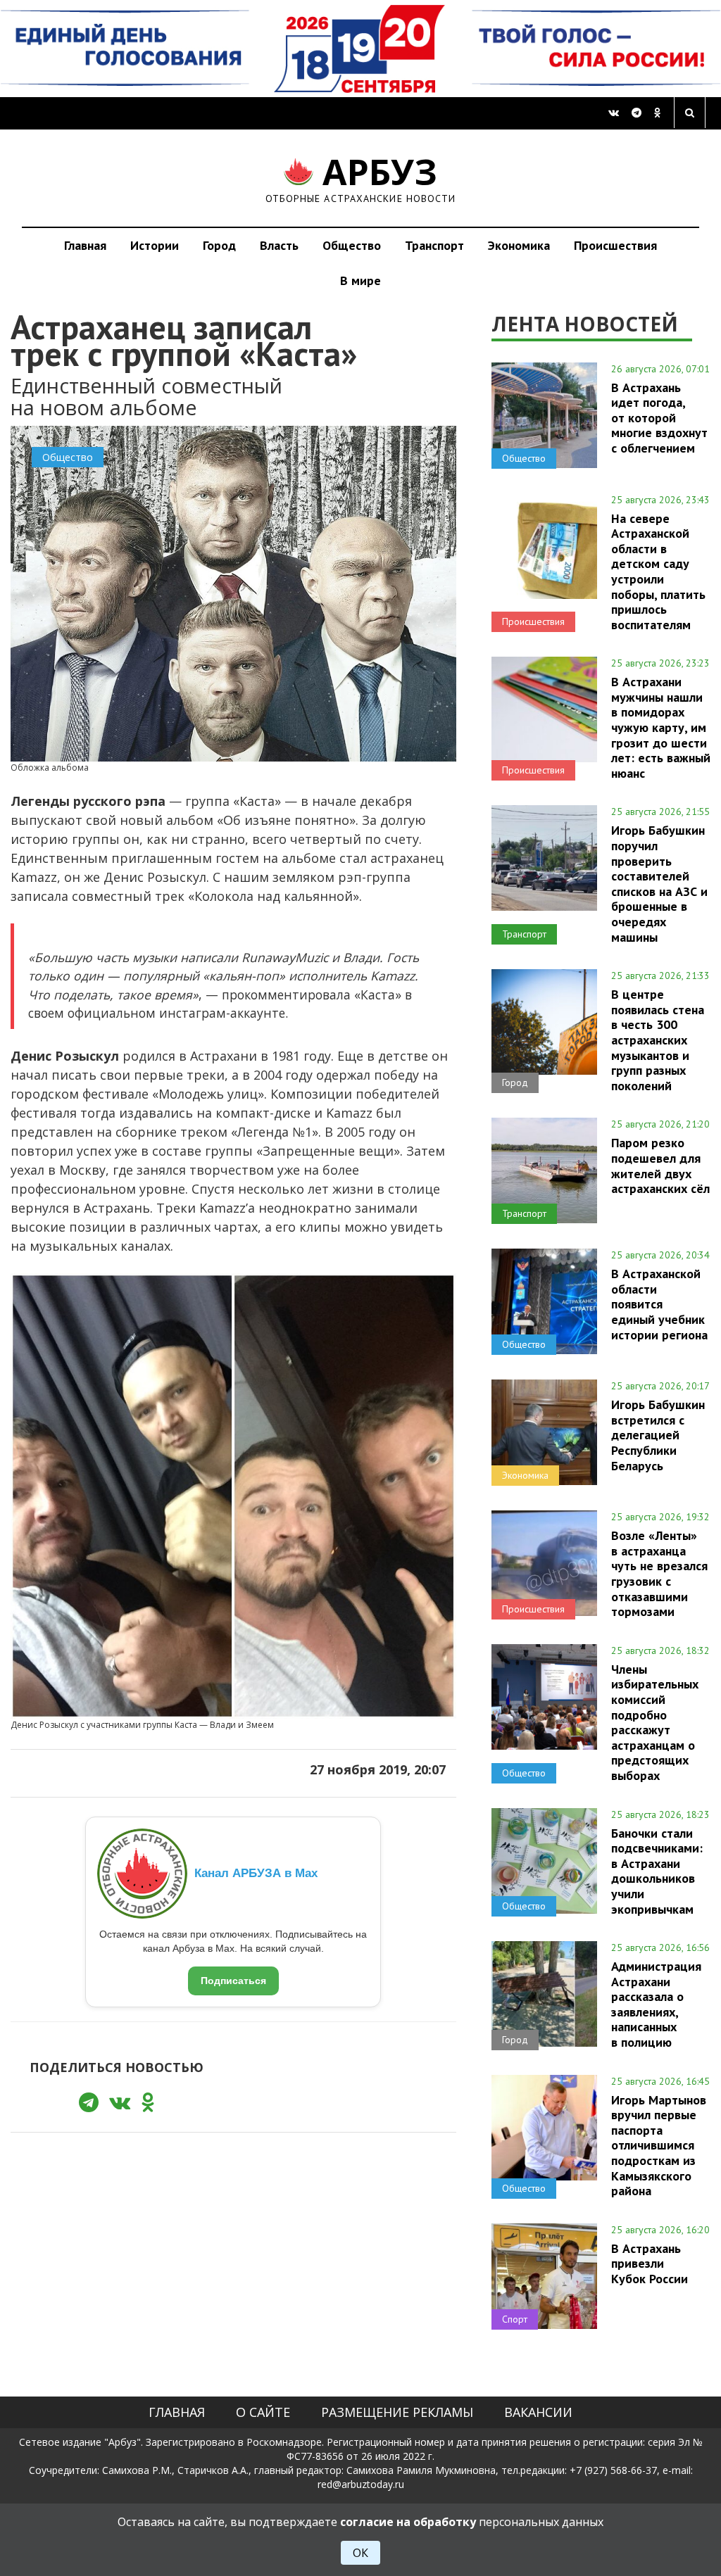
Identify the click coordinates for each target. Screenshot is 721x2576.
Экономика (519, 245)
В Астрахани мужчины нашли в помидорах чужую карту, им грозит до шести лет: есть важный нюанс (661, 727)
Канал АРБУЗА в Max (256, 1873)
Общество (352, 245)
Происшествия (615, 245)
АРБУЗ (361, 178)
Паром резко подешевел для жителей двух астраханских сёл (660, 1165)
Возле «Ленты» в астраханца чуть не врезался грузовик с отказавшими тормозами (659, 1573)
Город (219, 245)
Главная (85, 245)
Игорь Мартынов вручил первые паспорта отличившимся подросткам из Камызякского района (659, 2145)
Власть (279, 245)
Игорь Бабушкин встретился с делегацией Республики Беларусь (658, 1435)
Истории (155, 245)
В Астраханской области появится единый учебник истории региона (659, 1304)
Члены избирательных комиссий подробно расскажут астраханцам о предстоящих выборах (655, 1722)
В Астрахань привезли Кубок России (650, 2264)
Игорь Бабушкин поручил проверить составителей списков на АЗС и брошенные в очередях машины (659, 883)
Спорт (515, 2319)
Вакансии (538, 2412)
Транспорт (434, 245)
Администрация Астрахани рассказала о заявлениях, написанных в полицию (656, 2004)
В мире (360, 280)
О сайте (263, 2412)
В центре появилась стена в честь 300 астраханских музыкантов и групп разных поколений (658, 1040)
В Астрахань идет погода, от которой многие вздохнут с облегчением (659, 418)
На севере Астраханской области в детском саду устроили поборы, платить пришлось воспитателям (658, 572)
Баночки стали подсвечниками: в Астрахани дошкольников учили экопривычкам (657, 1871)
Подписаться (233, 1981)
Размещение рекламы (397, 2412)
